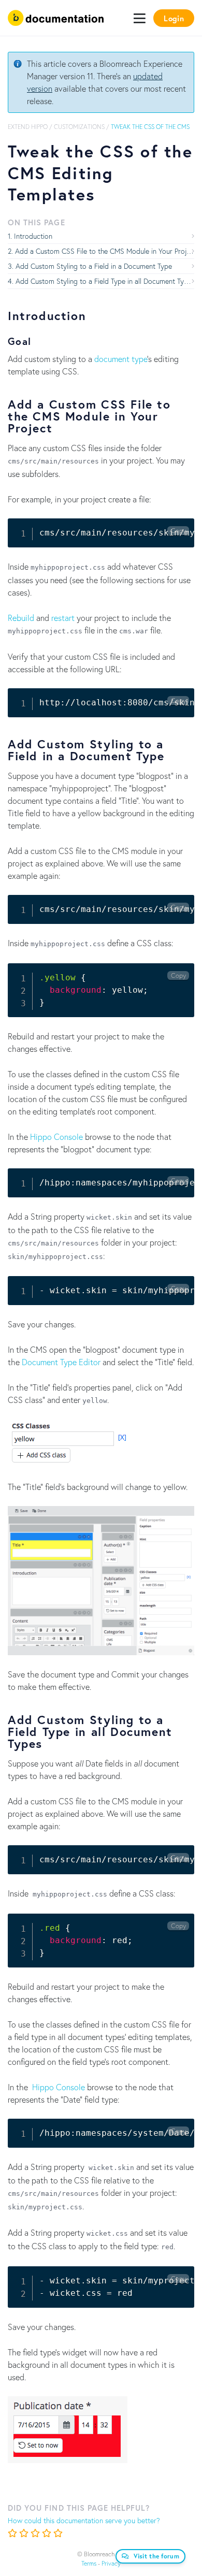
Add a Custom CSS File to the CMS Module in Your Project (105, 251)
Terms (89, 2563)
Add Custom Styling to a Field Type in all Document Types (105, 281)
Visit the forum (157, 2556)
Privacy (111, 2563)
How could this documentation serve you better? (84, 2520)
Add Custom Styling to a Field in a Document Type (94, 266)
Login (174, 18)
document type (121, 359)
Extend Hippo (28, 127)
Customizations (79, 127)
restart (63, 618)
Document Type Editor (61, 1362)
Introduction (33, 236)
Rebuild (21, 618)
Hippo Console (56, 1137)
